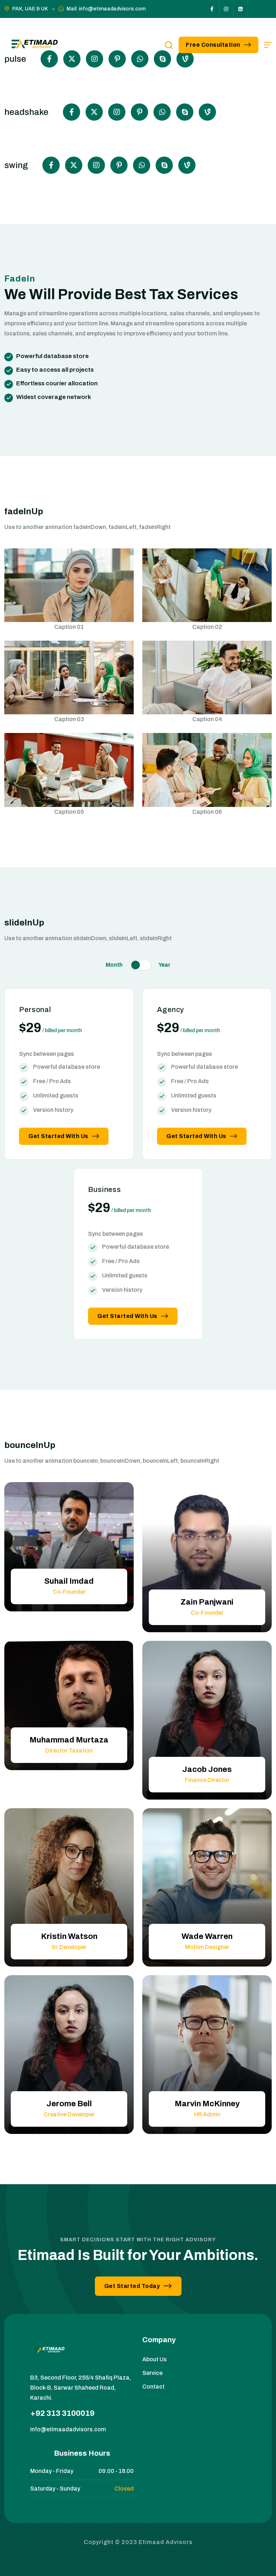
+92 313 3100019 (62, 2413)
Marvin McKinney (207, 2104)
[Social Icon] (212, 9)
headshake (26, 112)
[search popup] (169, 45)
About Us (155, 2359)
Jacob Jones (207, 1769)
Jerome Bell (69, 2104)
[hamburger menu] (268, 45)
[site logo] (33, 45)
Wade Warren (207, 1936)
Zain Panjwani (207, 1602)
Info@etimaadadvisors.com (68, 2429)
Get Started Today (132, 2286)
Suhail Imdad (69, 1581)
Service (152, 2373)
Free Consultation (213, 45)
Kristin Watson (69, 1936)
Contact (153, 2387)
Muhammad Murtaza (69, 1740)
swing (16, 165)
